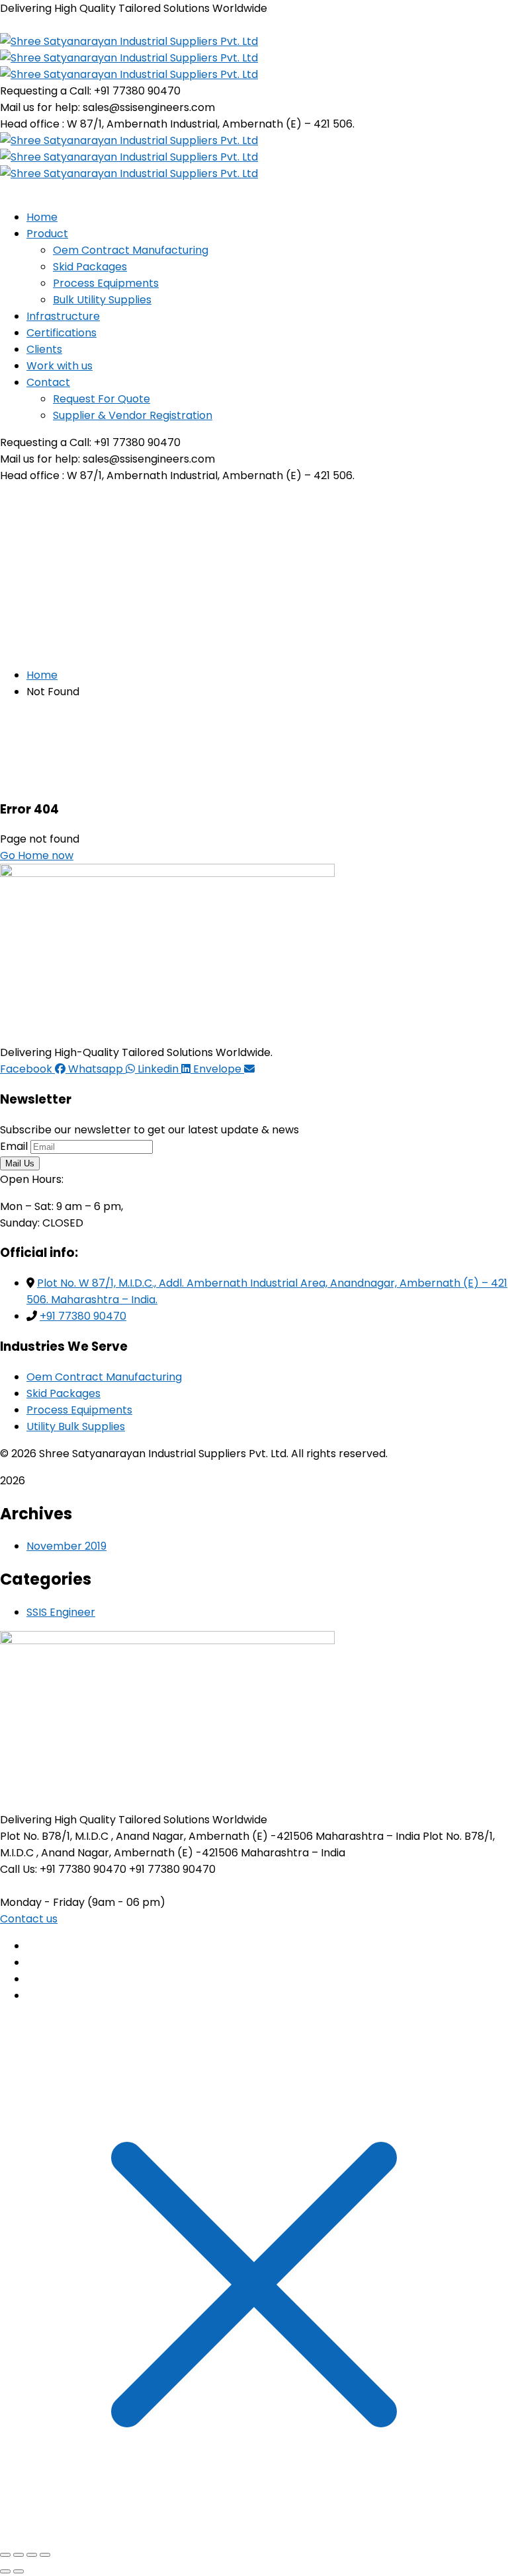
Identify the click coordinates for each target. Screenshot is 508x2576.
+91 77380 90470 (83, 1316)
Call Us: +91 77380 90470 (63, 1869)
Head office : (32, 124)
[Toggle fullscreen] (19, 2555)
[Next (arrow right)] (19, 2571)
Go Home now (37, 855)
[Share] (32, 2555)
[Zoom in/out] (5, 2555)
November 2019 (66, 1546)
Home (42, 675)
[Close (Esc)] (45, 2555)
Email (14, 1146)
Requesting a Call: (46, 91)
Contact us (29, 1919)
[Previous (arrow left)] (5, 2571)
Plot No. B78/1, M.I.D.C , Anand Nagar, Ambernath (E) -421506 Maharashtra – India (210, 1836)
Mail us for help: (40, 107)
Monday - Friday (42, 1902)
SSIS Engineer (61, 1612)
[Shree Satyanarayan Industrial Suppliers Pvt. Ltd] (129, 41)
